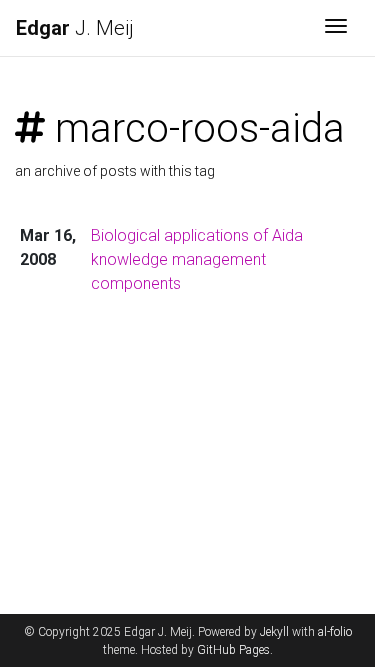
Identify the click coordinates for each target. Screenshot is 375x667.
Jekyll (274, 632)
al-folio (335, 632)
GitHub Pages (233, 650)
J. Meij (75, 28)
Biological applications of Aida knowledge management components (197, 259)
